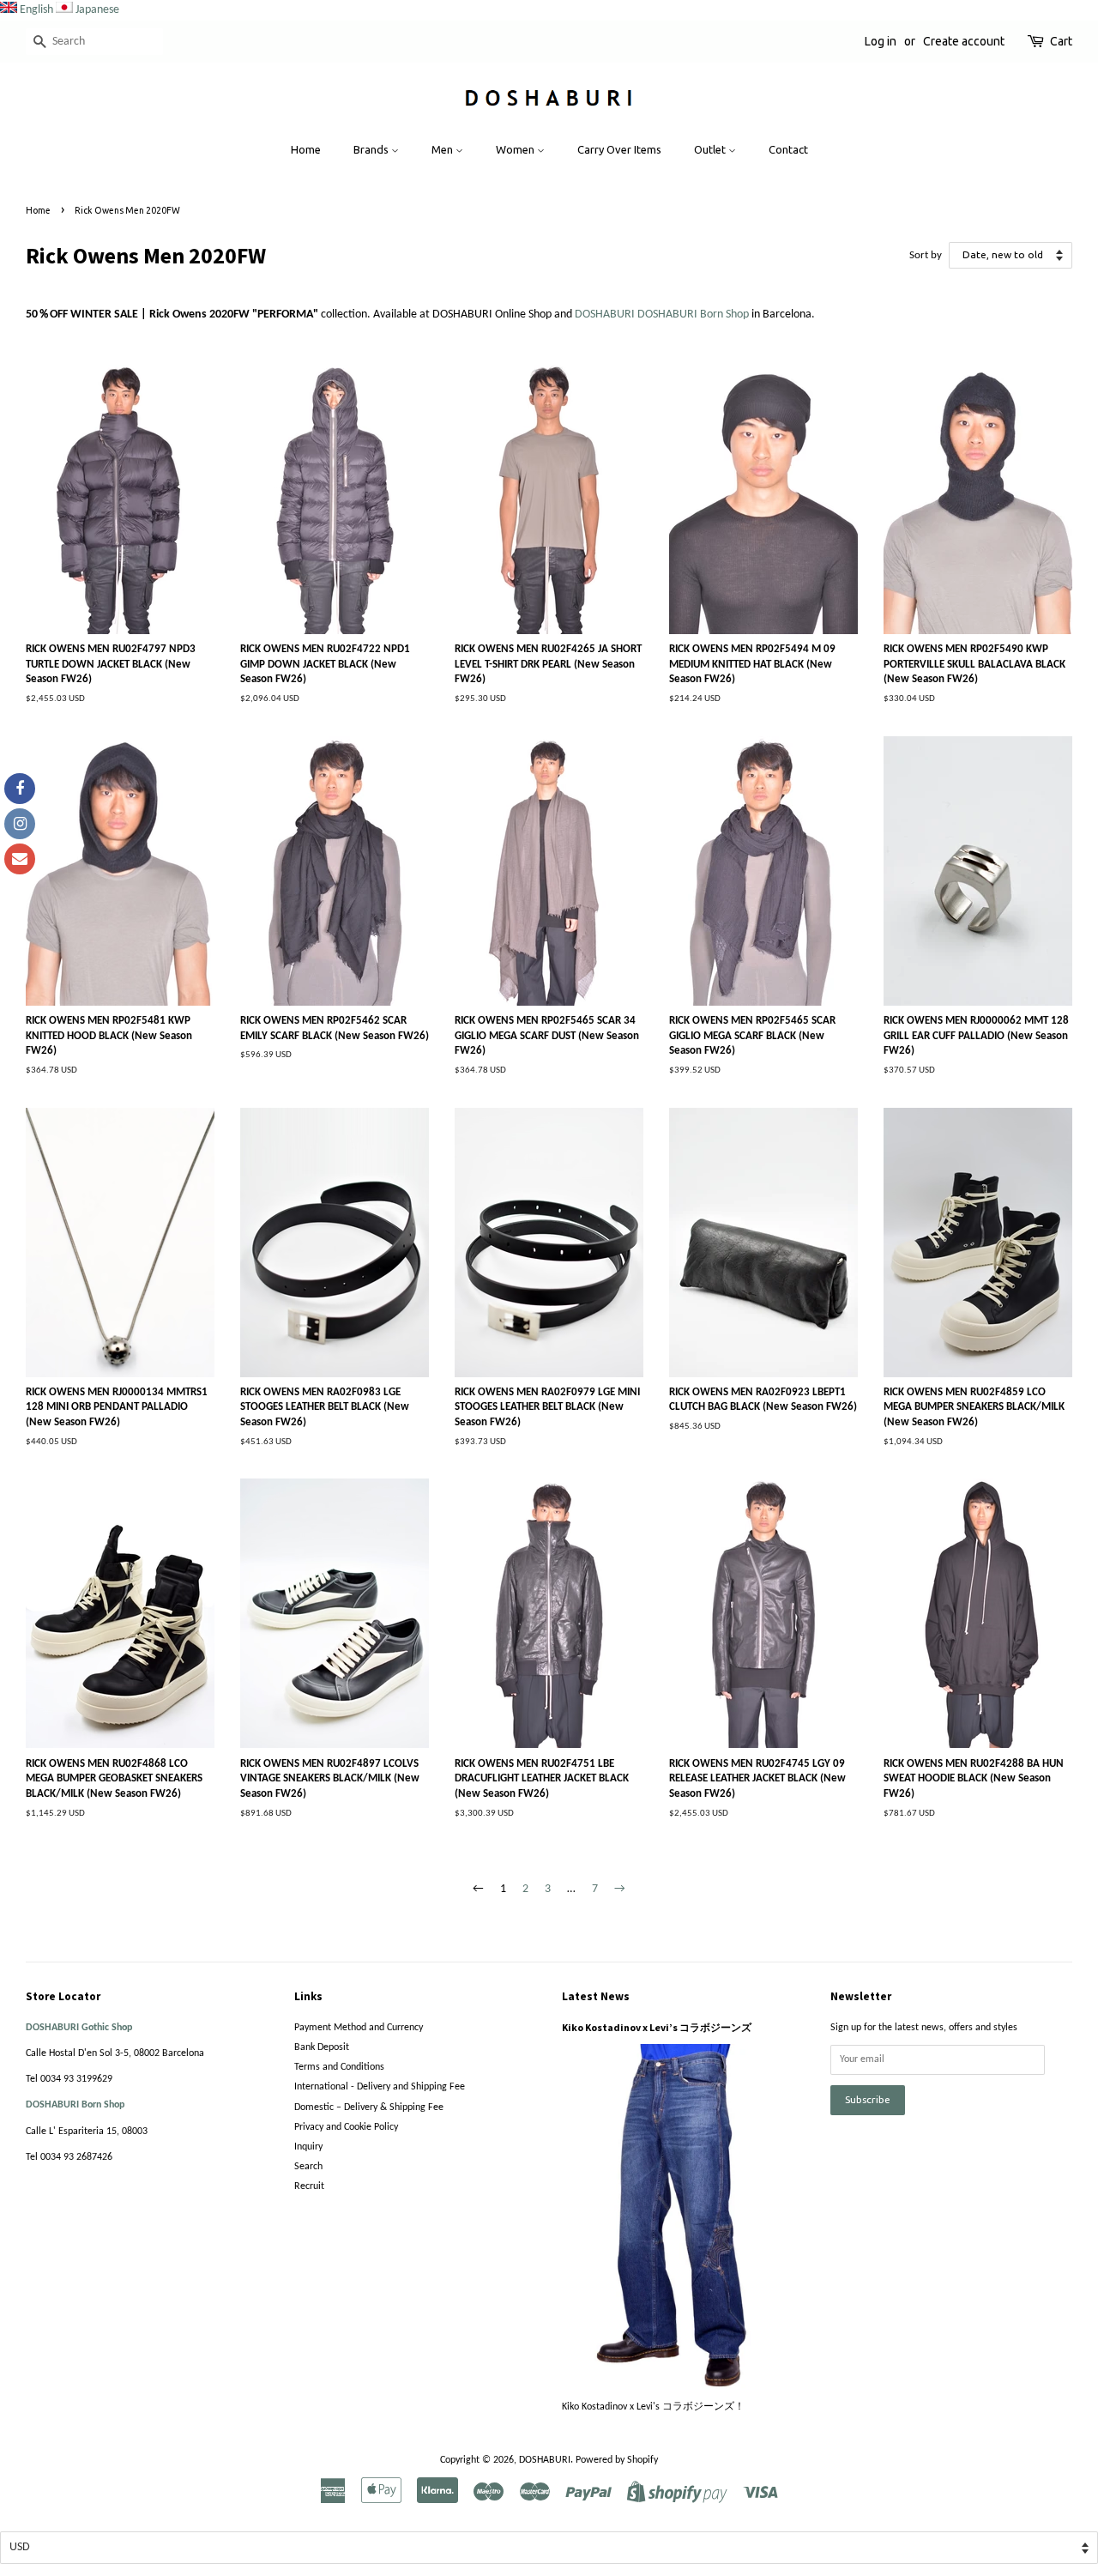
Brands (372, 149)
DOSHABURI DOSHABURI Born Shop (663, 314)
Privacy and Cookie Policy (346, 2127)
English (36, 10)
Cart (1061, 41)
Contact (788, 149)
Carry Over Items (619, 149)
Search (308, 2167)
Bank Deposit (322, 2047)
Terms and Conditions (339, 2067)
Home (306, 149)
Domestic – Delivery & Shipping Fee (369, 2107)
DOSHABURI (545, 2460)
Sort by (926, 256)
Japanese (97, 10)
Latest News (596, 1996)
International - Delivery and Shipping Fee (380, 2087)
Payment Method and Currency (359, 2028)
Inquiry (308, 2147)
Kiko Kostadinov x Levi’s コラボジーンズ (657, 2027)
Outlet (711, 149)
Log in (881, 41)
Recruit (309, 2186)
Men (443, 149)
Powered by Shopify (617, 2460)
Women (516, 149)
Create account (964, 41)
